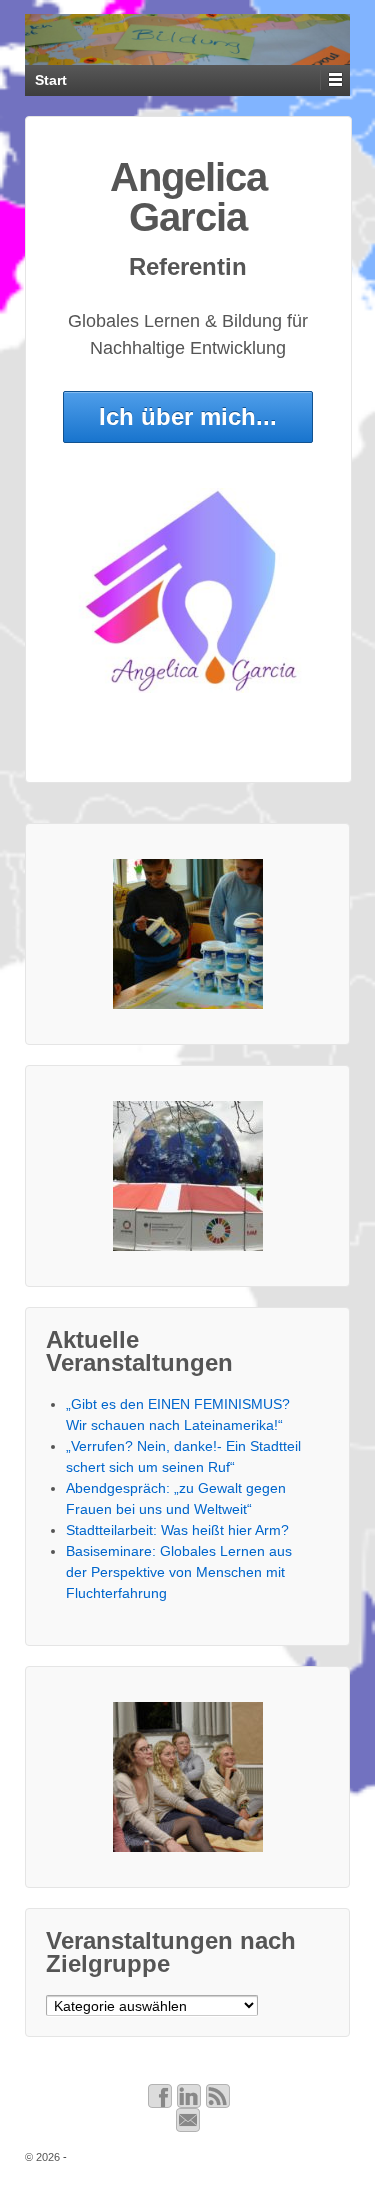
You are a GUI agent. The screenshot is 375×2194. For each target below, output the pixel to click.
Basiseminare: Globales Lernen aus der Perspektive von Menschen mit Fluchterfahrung (179, 1572)
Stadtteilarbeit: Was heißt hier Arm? (177, 1530)
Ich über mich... (188, 416)
